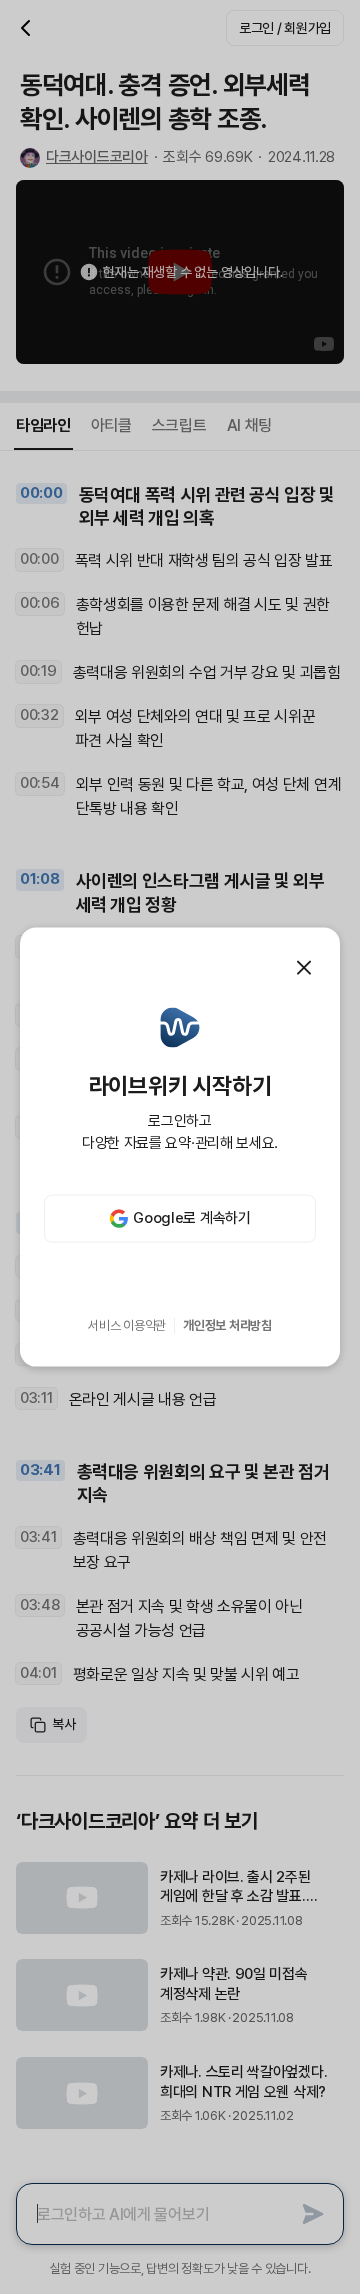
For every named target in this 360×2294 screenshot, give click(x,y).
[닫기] (304, 968)
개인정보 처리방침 (227, 1325)
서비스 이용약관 (127, 1325)
